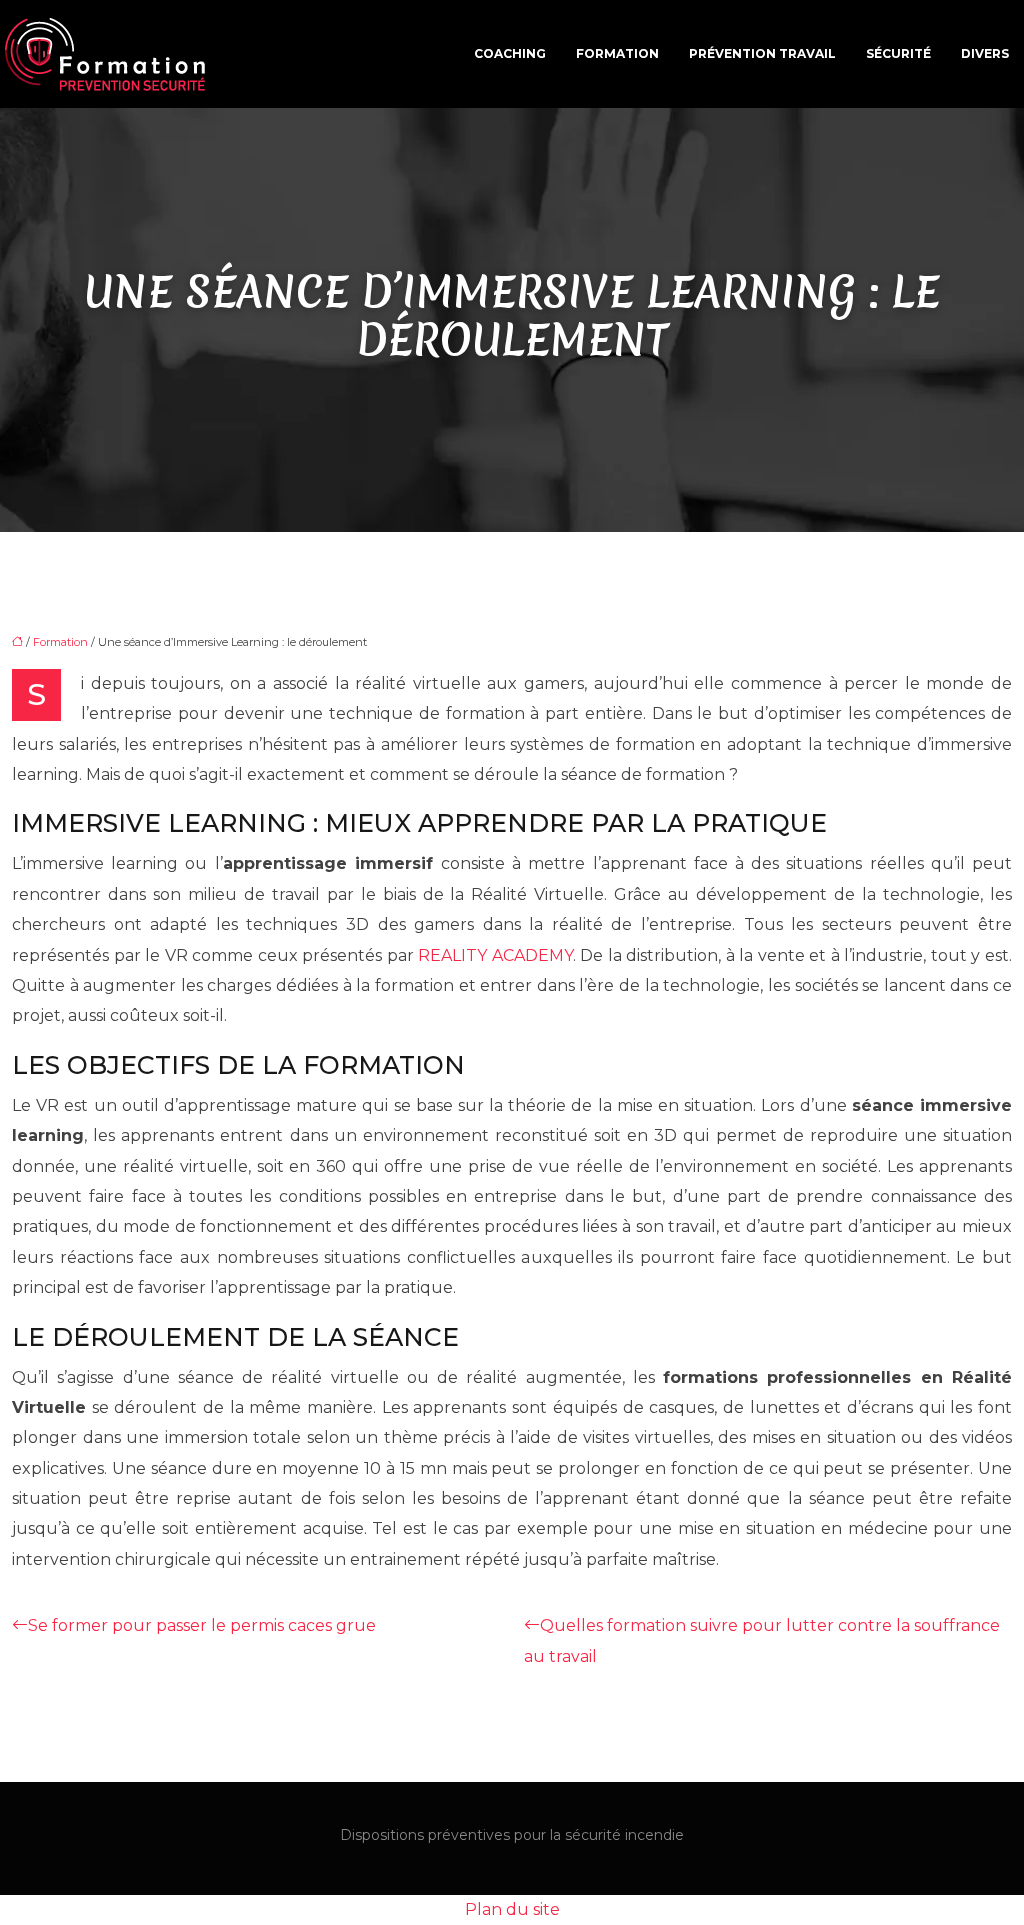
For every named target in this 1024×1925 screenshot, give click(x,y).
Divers (985, 53)
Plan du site (512, 1909)
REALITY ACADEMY (495, 955)
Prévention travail (762, 53)
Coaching (510, 53)
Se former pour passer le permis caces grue (202, 1625)
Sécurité (898, 53)
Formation (617, 53)
